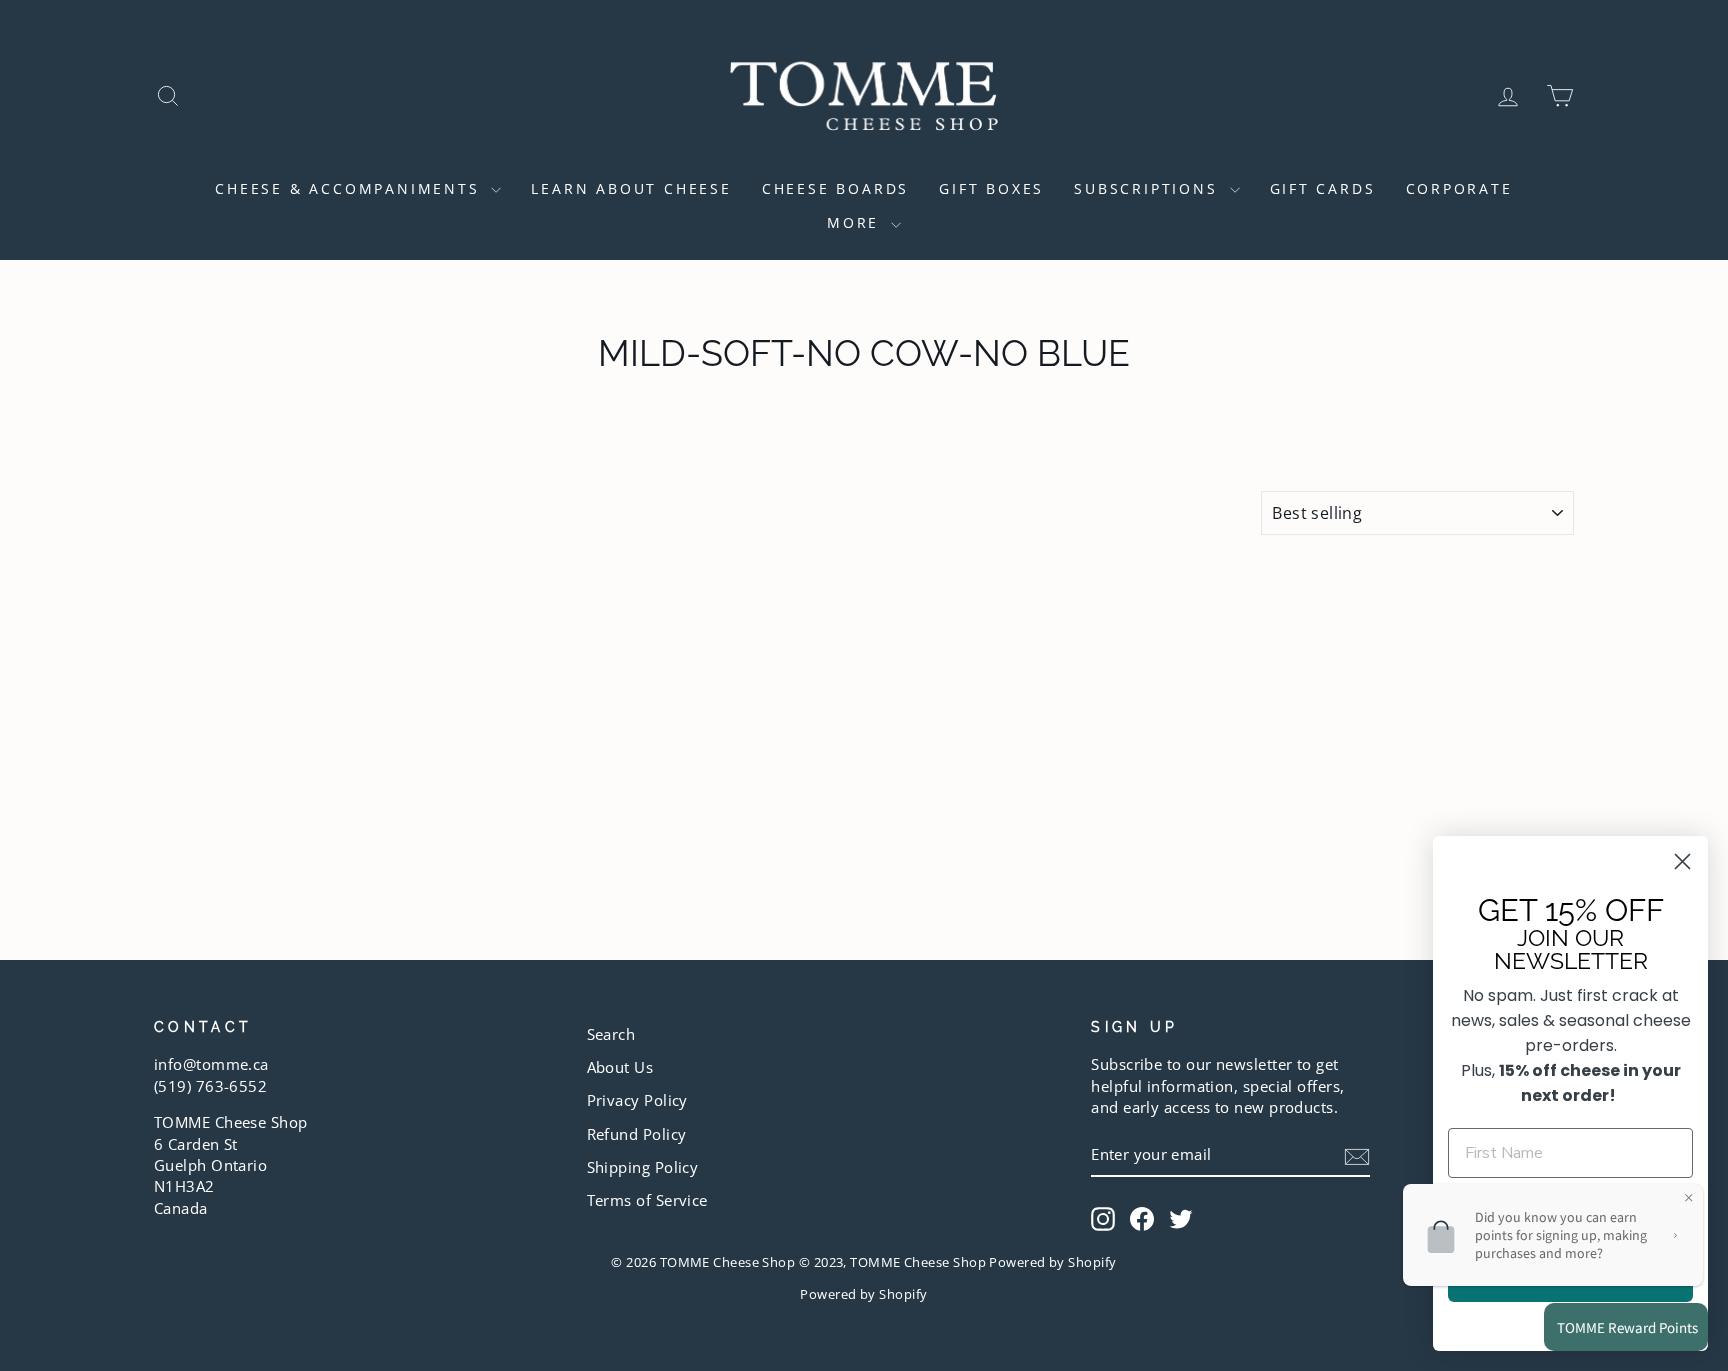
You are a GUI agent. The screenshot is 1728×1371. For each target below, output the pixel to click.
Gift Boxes (991, 188)
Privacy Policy (637, 1100)
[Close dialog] (1682, 861)
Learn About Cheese (631, 188)
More (856, 222)
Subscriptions (1149, 188)
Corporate (1459, 188)
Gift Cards (1323, 188)
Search (611, 1034)
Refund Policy (637, 1134)
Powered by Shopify (863, 1294)
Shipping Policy (643, 1167)
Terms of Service (647, 1200)
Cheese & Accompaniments (350, 188)
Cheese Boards (835, 188)
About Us (620, 1067)
